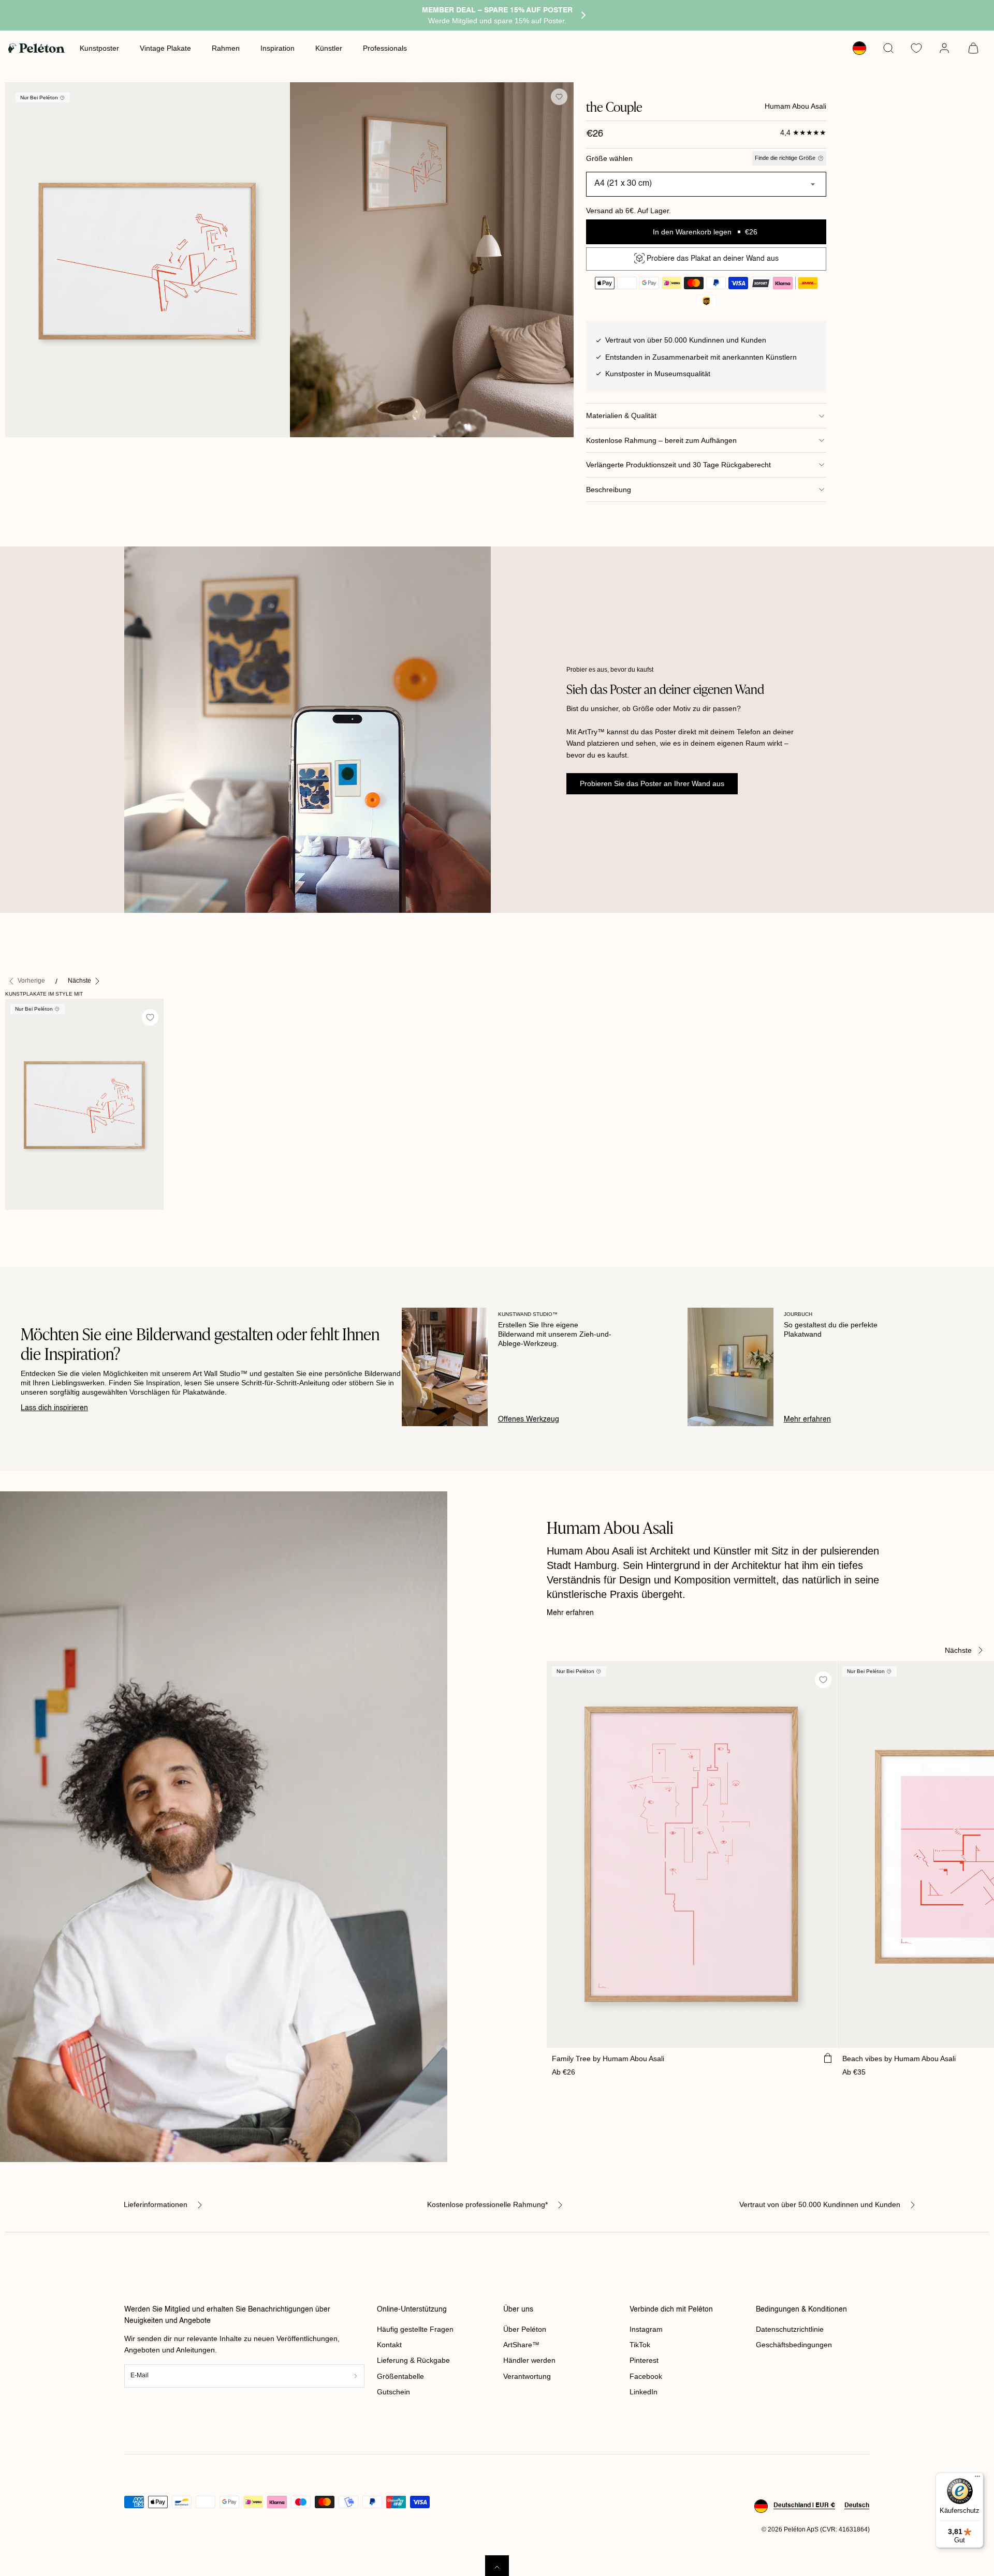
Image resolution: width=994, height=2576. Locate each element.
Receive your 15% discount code (497, 1353)
